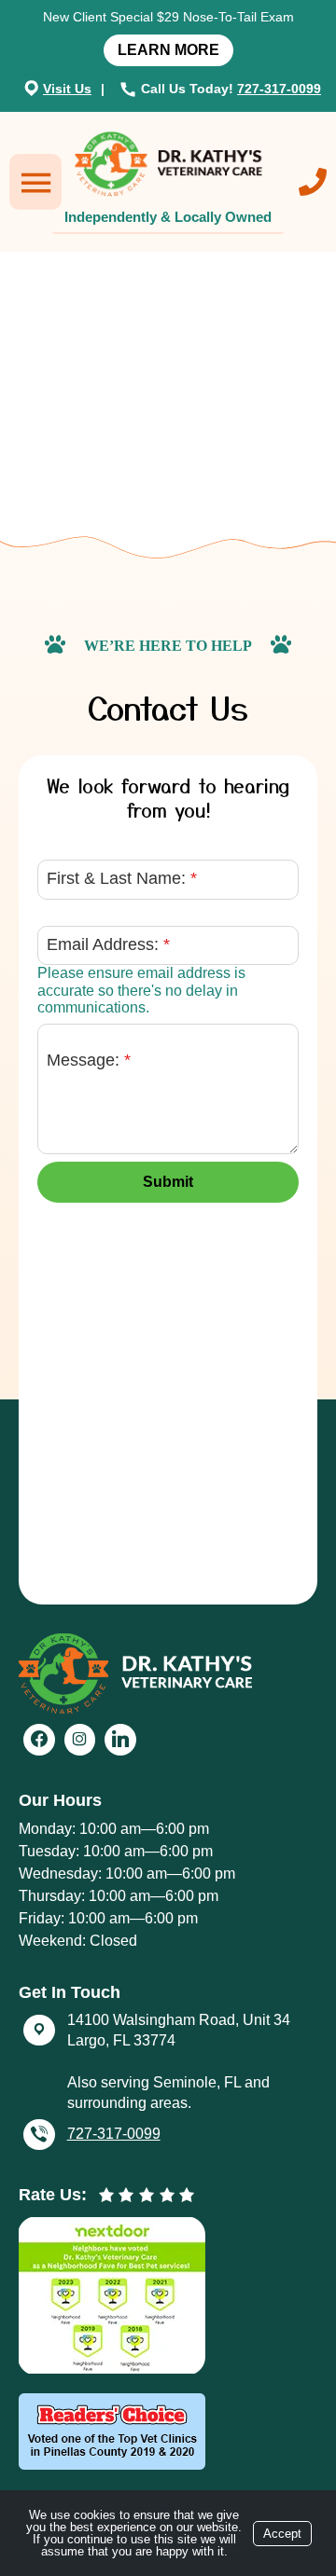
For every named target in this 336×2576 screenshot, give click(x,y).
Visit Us (67, 89)
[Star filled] (106, 2196)
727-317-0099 (279, 89)
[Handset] (130, 89)
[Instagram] (80, 1740)
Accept (282, 2534)
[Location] (32, 88)
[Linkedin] (120, 1740)
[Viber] (39, 2135)
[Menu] (35, 182)
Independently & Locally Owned (168, 217)
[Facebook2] (39, 1740)
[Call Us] (313, 182)
